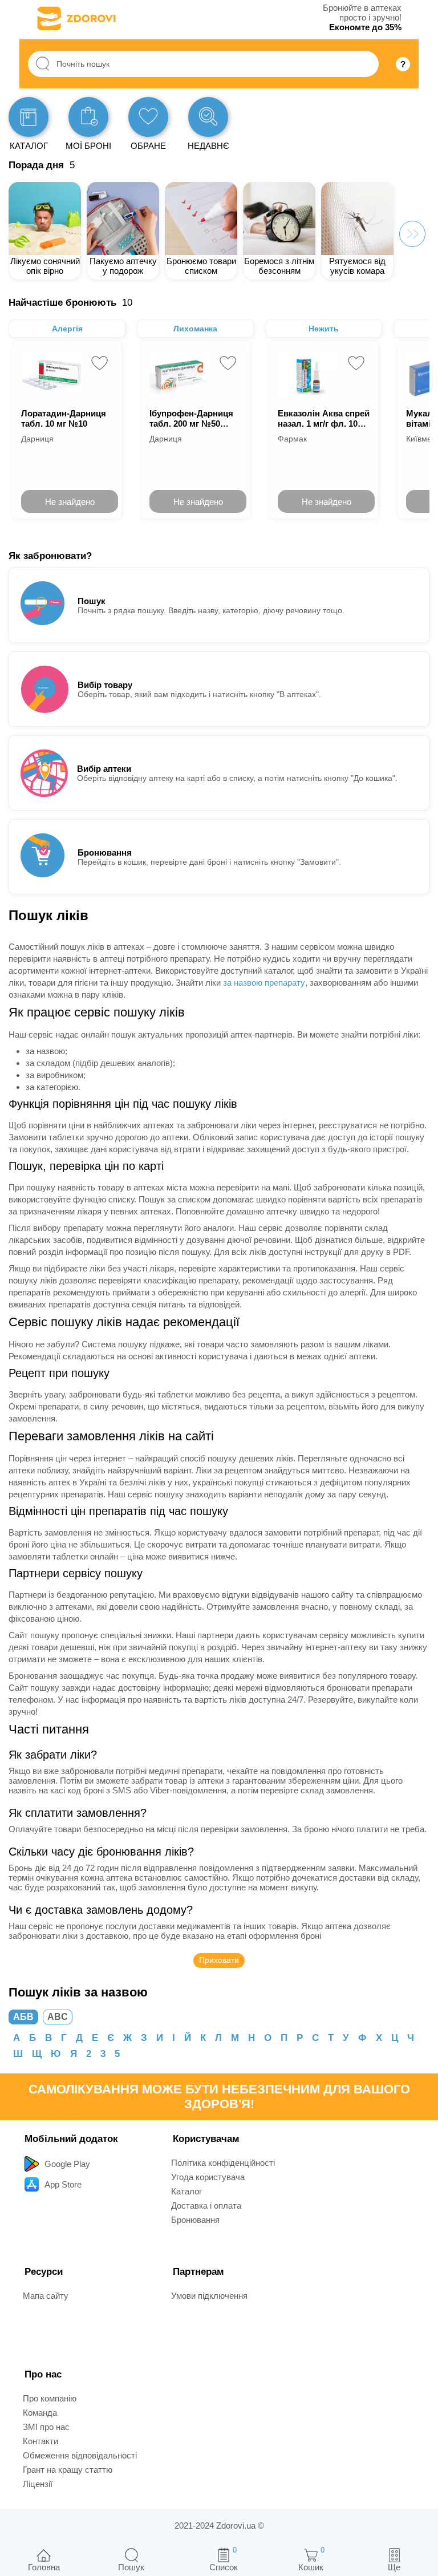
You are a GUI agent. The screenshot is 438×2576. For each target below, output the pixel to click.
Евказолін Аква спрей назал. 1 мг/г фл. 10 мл (324, 418)
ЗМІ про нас (46, 2427)
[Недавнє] (208, 117)
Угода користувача (208, 2177)
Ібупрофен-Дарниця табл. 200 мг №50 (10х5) (191, 418)
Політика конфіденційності (223, 2163)
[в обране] (100, 363)
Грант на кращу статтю (68, 2470)
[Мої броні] (88, 117)
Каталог (186, 2191)
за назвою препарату (264, 983)
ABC (58, 2017)
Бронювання (195, 2220)
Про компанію (50, 2398)
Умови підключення (209, 2296)
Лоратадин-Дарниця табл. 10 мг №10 (64, 418)
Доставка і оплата (206, 2206)
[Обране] (148, 117)
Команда (40, 2413)
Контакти (40, 2441)
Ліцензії (38, 2484)
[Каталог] (29, 117)
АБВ (23, 2017)
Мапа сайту (46, 2296)
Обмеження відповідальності (80, 2455)
